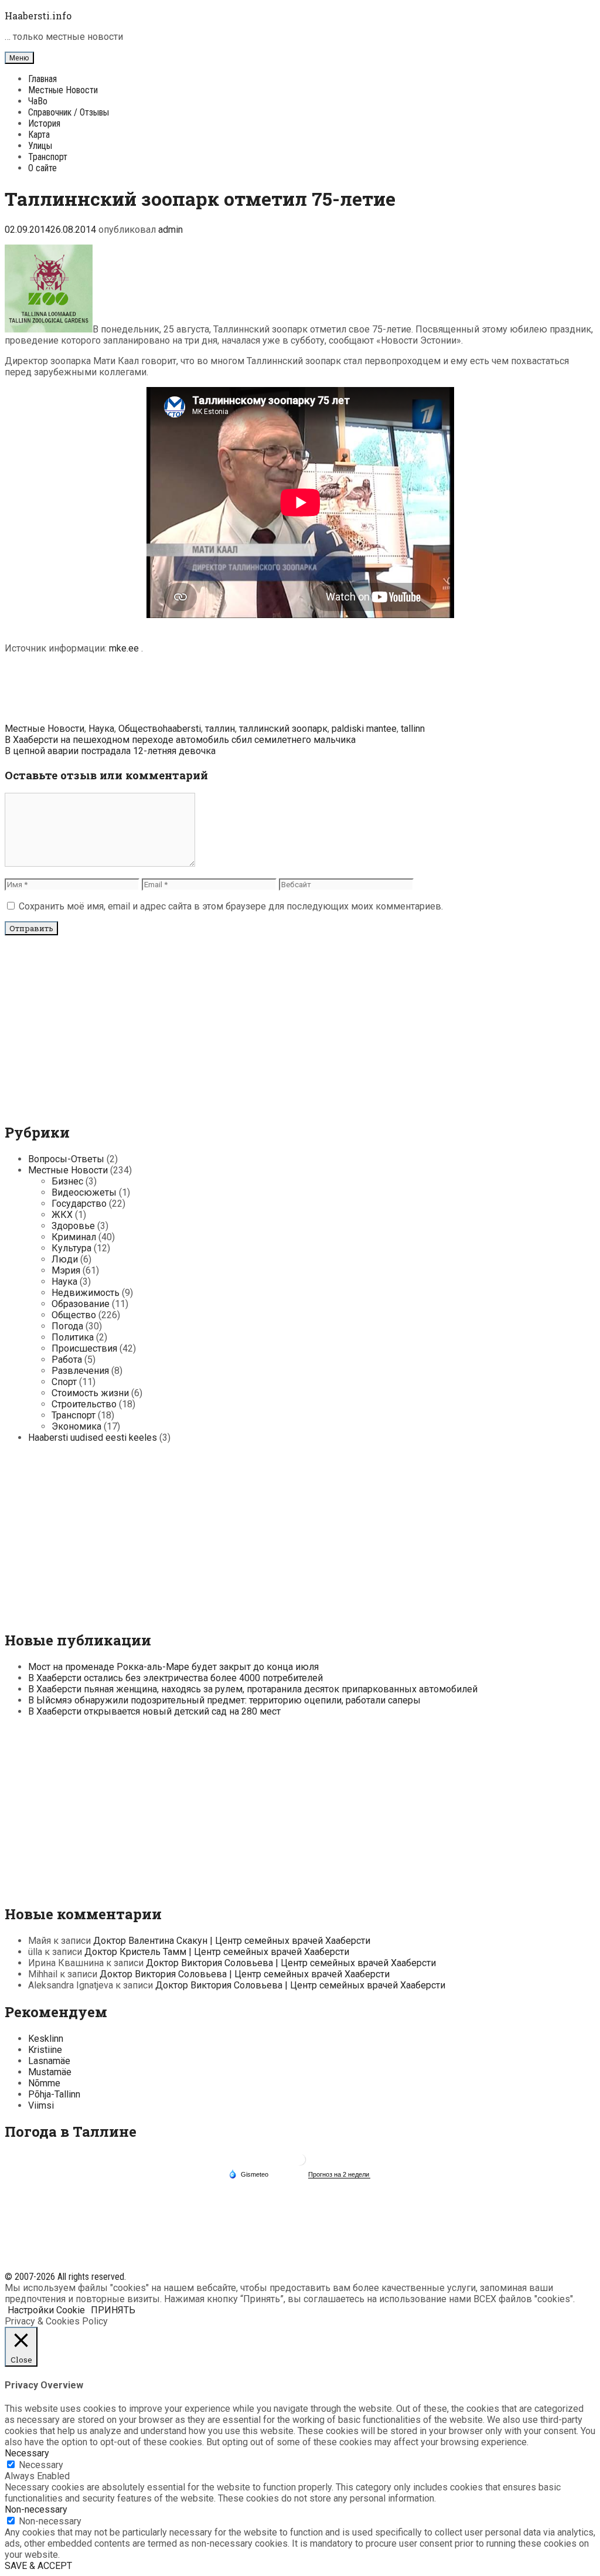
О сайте (42, 168)
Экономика (76, 1426)
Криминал (74, 1237)
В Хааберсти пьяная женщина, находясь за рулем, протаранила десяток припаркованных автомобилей (253, 1689)
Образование (81, 1304)
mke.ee (125, 648)
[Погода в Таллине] (300, 2164)
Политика (73, 1337)
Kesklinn (46, 2039)
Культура (71, 1248)
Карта (39, 135)
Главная (42, 79)
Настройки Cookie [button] (46, 2310)
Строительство (84, 1404)
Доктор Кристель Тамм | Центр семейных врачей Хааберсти (217, 1952)
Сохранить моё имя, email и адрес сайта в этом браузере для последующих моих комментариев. (231, 906)
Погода (67, 1326)
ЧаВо (38, 101)
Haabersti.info (38, 16)
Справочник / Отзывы (69, 112)
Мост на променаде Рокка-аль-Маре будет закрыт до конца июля (173, 1667)
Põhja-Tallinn (54, 2094)
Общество (141, 729)
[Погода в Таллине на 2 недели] (339, 2175)
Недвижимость (86, 1293)
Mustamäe (50, 2072)
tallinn (413, 729)
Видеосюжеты (84, 1192)
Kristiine (45, 2050)
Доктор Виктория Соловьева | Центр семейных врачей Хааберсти (291, 1963)
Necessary (41, 2465)
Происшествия (84, 1348)
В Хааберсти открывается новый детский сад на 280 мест (154, 1711)
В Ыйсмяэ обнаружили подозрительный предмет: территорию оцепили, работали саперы (224, 1700)
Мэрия (66, 1270)
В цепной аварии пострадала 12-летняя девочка (110, 751)
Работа (67, 1360)
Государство (79, 1204)
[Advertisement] (300, 690)
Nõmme (44, 2083)
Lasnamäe (49, 2061)
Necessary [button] (27, 2453)
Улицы (40, 146)
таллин (220, 729)
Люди (65, 1259)
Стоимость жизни (90, 1393)
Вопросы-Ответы (66, 1159)
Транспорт (48, 157)
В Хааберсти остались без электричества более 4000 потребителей (175, 1678)
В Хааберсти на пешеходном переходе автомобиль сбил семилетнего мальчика (180, 740)
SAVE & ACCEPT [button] (38, 2566)
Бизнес (67, 1181)
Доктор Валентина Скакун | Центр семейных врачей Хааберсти (232, 1941)
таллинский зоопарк (283, 729)
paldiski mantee (364, 729)
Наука (101, 729)
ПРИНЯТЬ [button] (113, 2310)
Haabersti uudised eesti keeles (93, 1438)
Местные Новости (63, 90)
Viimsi (41, 2105)
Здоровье (73, 1226)
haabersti (182, 729)
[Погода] (248, 2174)
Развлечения (80, 1371)
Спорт (64, 1382)
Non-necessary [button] (36, 2509)
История (44, 123)
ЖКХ (62, 1215)
